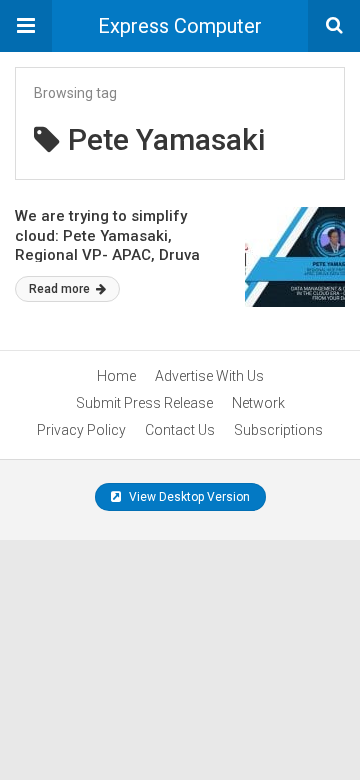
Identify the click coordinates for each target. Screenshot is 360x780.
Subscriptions (278, 430)
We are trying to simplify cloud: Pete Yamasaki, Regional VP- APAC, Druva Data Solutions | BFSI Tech (107, 245)
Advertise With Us (209, 376)
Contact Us (180, 430)
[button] (26, 26)
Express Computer (180, 26)
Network (258, 403)
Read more (61, 289)
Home (116, 376)
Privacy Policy (81, 430)
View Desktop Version (188, 497)
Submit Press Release (144, 403)
